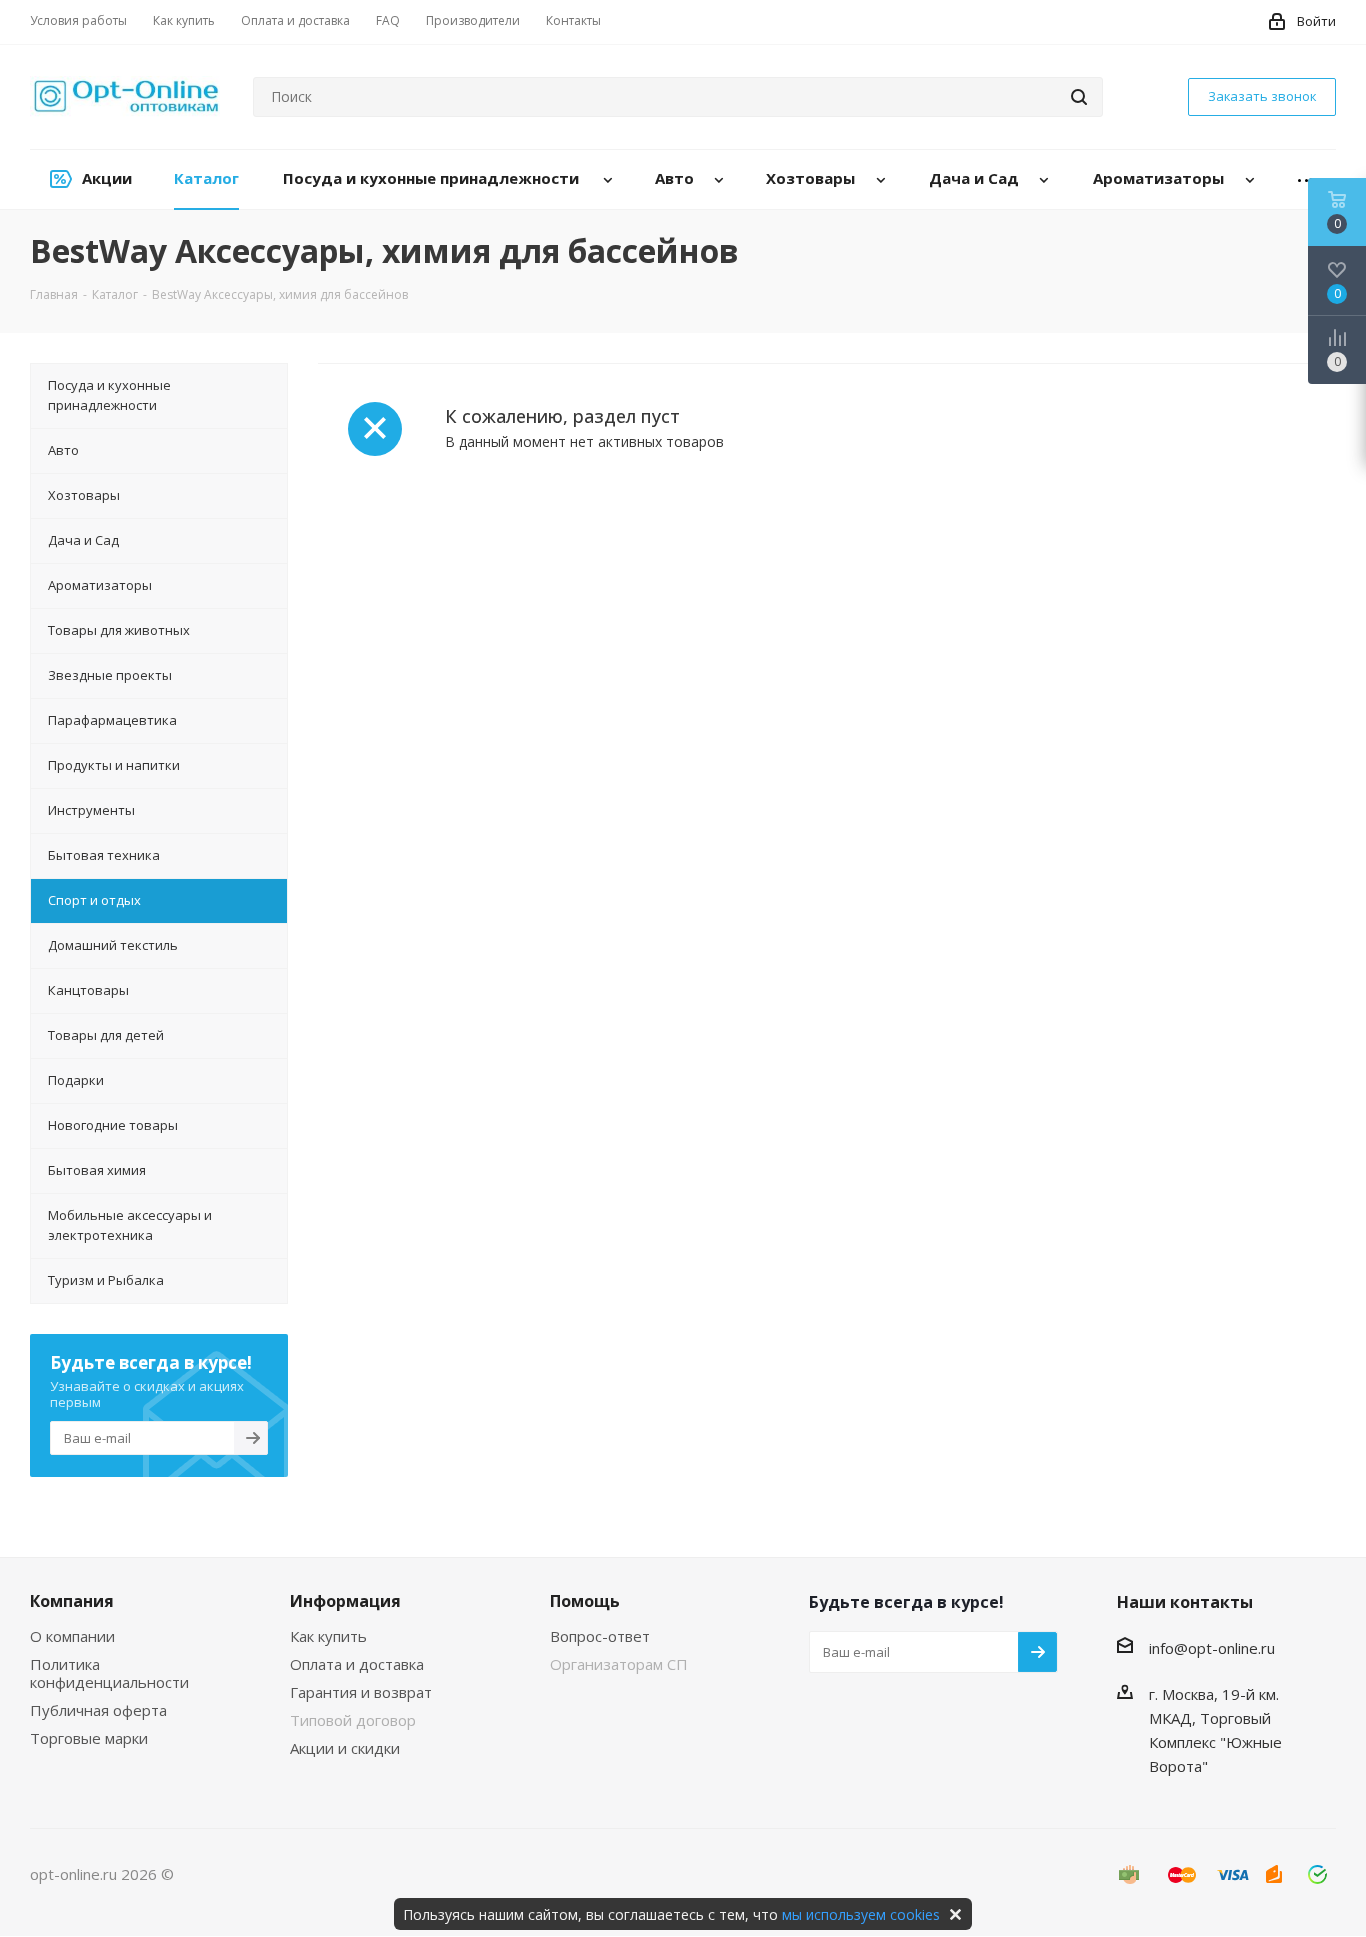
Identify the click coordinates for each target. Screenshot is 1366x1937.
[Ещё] (1306, 179)
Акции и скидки (345, 1748)
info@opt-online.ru (1212, 1648)
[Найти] (1079, 97)
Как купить (328, 1636)
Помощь (585, 1601)
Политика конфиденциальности (109, 1673)
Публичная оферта (98, 1710)
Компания (72, 1601)
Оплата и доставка (357, 1664)
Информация (345, 1601)
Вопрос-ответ (600, 1636)
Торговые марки (89, 1738)
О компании (72, 1636)
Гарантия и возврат (361, 1692)
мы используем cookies (861, 1914)
